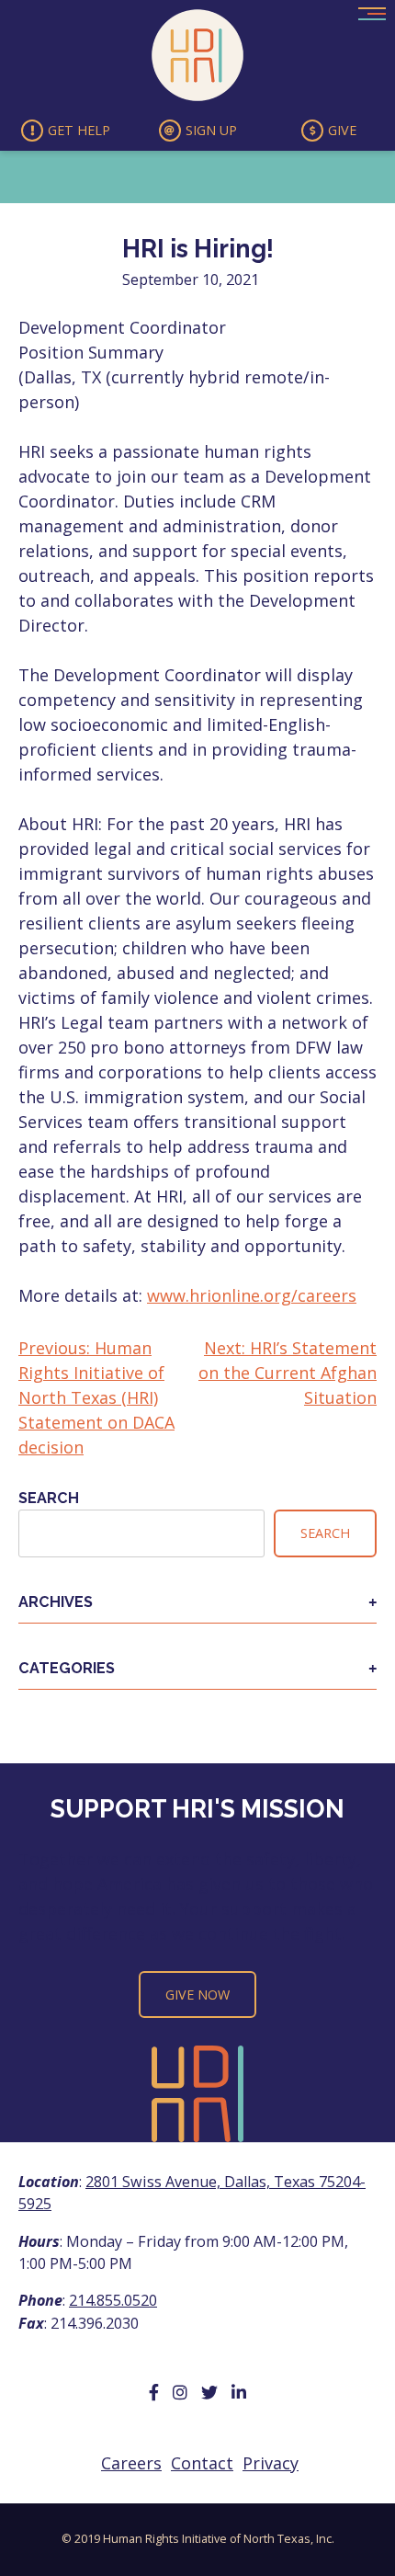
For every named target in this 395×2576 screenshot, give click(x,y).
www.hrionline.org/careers (252, 1295)
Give (342, 130)
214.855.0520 (113, 2300)
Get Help (79, 130)
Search (49, 1498)
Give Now (197, 1995)
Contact (202, 2463)
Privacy (271, 2463)
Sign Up (211, 130)
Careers (131, 2463)
